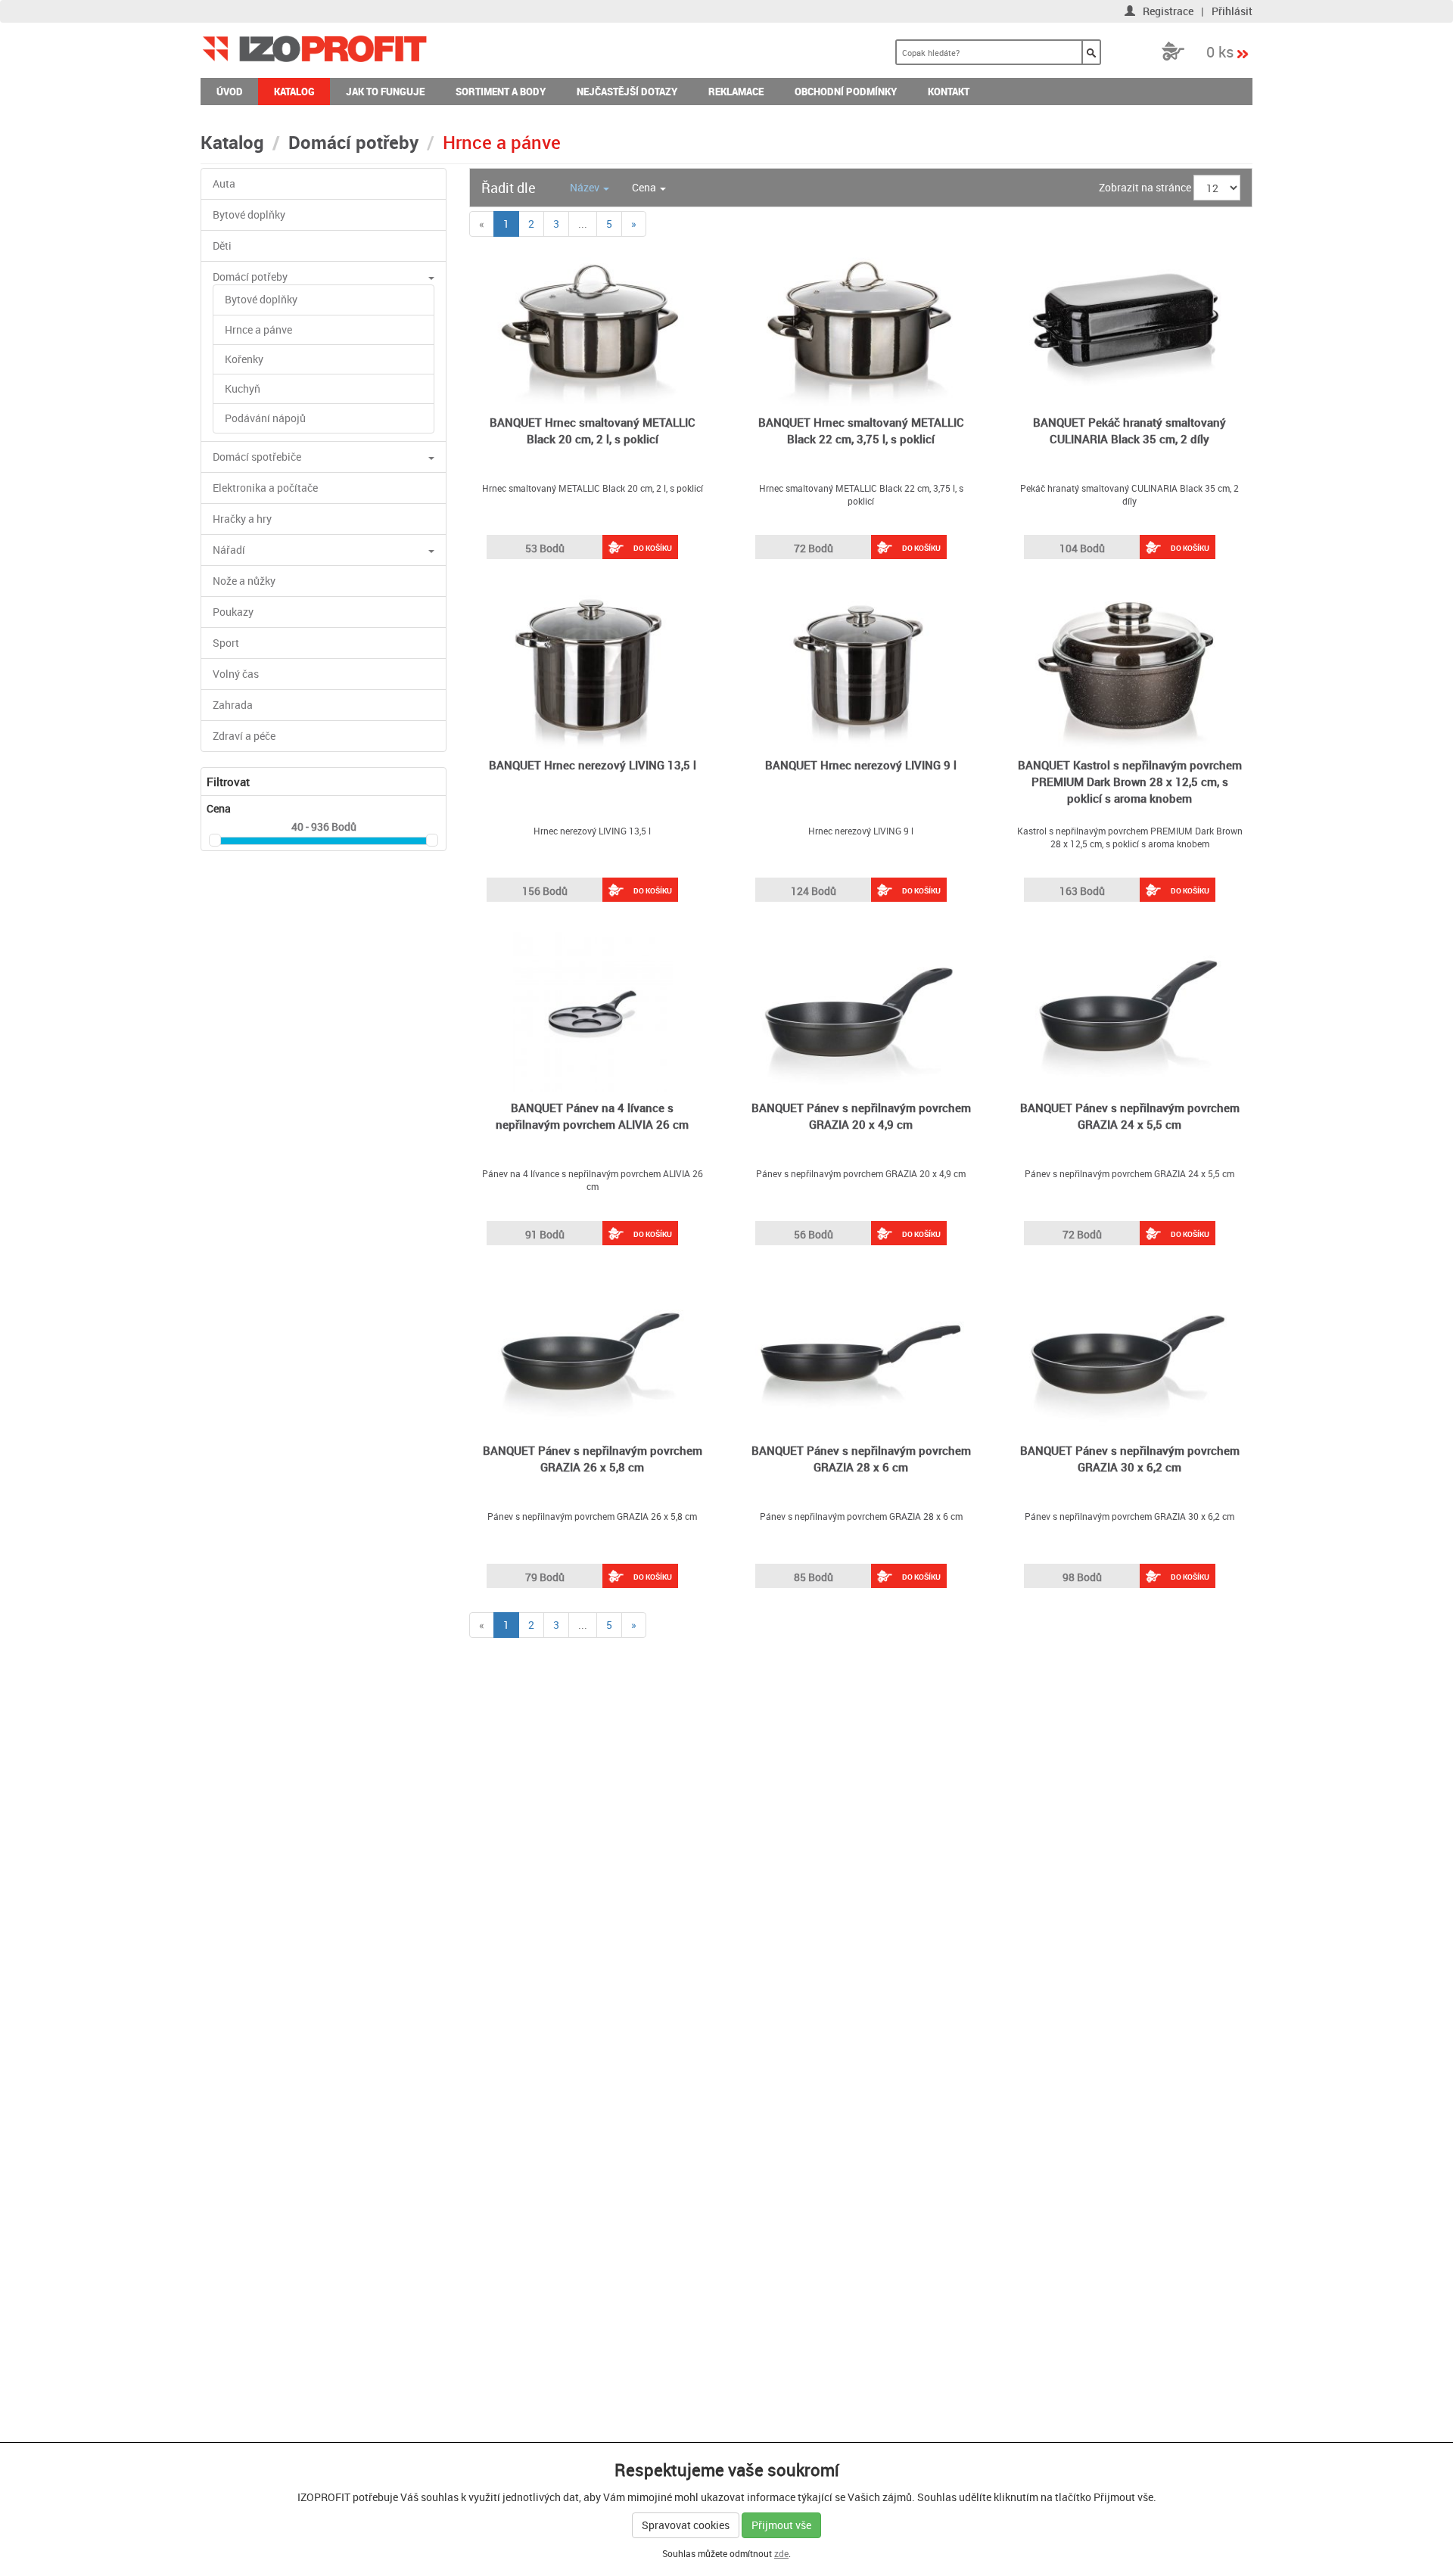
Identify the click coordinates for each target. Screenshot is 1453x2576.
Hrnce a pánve (258, 329)
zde (781, 2553)
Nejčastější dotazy (627, 92)
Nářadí (229, 550)
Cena (645, 187)
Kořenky (244, 359)
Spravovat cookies (686, 2525)
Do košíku (653, 548)
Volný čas (236, 674)
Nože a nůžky (244, 581)
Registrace (1168, 11)
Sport (226, 643)
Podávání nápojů (265, 418)
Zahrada (233, 705)
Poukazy (233, 612)
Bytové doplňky (249, 214)
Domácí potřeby (353, 142)
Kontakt (949, 92)
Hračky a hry (242, 519)
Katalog (294, 92)
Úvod (230, 92)
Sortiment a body (501, 92)
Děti (222, 245)
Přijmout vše (781, 2525)
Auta (224, 183)
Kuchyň (243, 388)
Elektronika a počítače (265, 488)
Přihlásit (1232, 11)
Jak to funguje (385, 92)
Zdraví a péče (244, 736)
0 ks (1220, 51)
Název (586, 187)
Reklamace (736, 92)
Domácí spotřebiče (257, 457)
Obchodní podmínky (846, 92)
